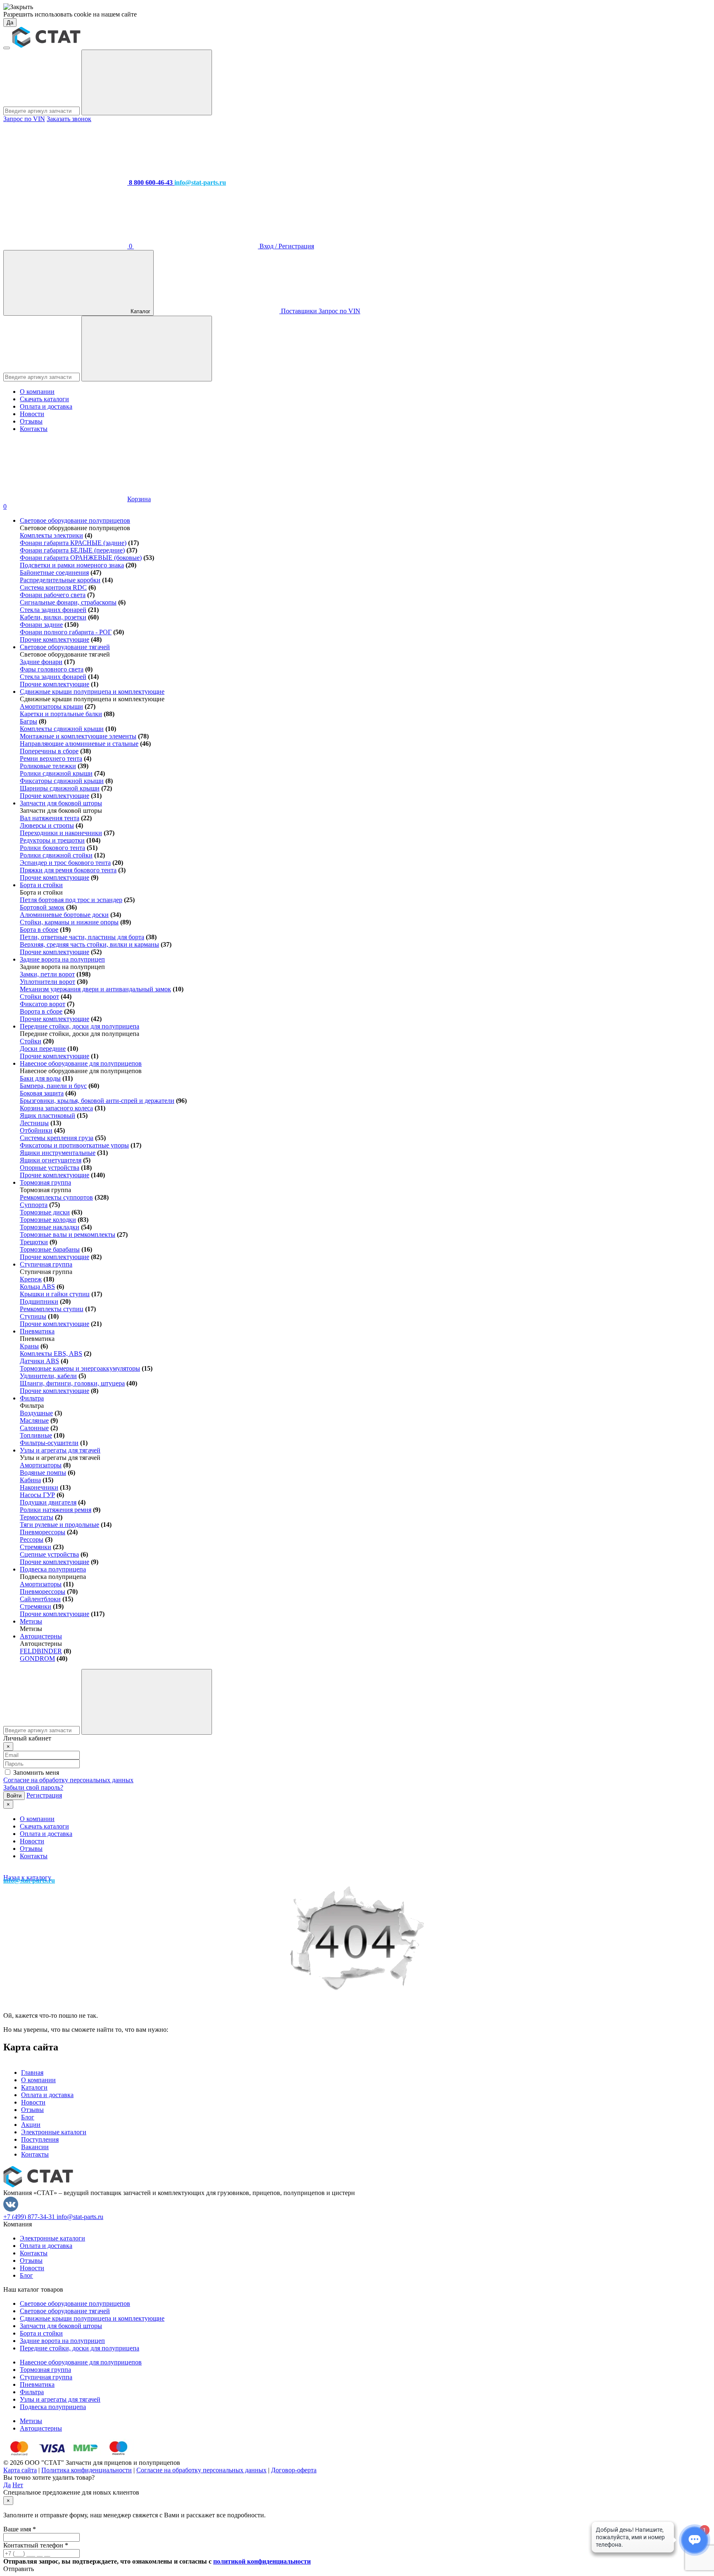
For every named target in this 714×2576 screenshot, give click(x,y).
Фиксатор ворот (43, 1004)
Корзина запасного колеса (56, 1108)
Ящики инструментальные (58, 1153)
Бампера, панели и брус (53, 1086)
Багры (29, 721)
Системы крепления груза (57, 1138)
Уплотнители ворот (48, 982)
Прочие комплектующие (55, 639)
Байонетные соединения (54, 573)
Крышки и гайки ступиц (55, 1294)
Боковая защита (42, 1093)
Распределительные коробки (60, 580)
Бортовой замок (42, 907)
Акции (31, 2125)
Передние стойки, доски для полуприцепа (80, 1026)
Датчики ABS (39, 1361)
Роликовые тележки (48, 766)
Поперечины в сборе (49, 751)
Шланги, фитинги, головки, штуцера (72, 1383)
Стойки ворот (39, 996)
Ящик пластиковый (48, 1115)
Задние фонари (41, 662)
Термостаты (37, 1517)
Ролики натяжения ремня (56, 1510)
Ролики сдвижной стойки (56, 855)
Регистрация (44, 1795)
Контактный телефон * (36, 2545)
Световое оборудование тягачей (65, 647)
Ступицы (33, 1316)
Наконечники (39, 1487)
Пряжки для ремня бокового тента (68, 870)
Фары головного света (52, 669)
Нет (18, 2485)
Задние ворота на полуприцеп (62, 959)
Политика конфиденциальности (87, 2470)
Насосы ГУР (37, 1495)
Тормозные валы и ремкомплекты (68, 1234)
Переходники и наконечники (61, 833)
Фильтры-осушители (49, 1443)
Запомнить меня (36, 1772)
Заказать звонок (69, 119)
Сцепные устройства (49, 1554)
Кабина (30, 1480)
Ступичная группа (46, 1264)
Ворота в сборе (41, 1011)
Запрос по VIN (24, 119)
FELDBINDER (41, 1651)
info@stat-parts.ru (80, 2217)
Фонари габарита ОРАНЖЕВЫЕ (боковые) (81, 558)
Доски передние (43, 1049)
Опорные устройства (50, 1168)
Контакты (34, 429)
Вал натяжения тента (50, 818)
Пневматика (37, 1331)
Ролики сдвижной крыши (56, 773)
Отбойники (36, 1130)
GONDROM (37, 1658)
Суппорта (34, 1205)
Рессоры (32, 1539)
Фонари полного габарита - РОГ (66, 632)
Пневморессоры (43, 1532)
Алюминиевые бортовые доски (64, 915)
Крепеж (31, 1279)
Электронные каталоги (54, 2132)
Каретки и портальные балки (61, 714)
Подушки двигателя (48, 1502)
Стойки (31, 1041)
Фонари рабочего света (53, 595)
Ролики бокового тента (52, 848)
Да (10, 23)
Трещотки (34, 1242)
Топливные (36, 1435)
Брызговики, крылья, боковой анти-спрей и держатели (97, 1101)
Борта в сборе (39, 930)
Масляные (34, 1420)
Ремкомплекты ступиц (52, 1309)
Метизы (31, 1621)
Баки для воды (40, 1078)
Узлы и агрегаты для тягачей (60, 1450)
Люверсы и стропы (47, 825)
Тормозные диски (45, 1212)
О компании (37, 392)
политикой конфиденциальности (262, 2561)
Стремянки (36, 1547)
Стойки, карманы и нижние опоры (69, 922)
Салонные (34, 1428)
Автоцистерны (41, 1636)
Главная (32, 2072)
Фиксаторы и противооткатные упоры (74, 1145)
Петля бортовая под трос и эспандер (71, 900)
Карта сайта (20, 2470)
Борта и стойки (41, 885)
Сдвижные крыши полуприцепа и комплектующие (92, 692)
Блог (28, 2117)
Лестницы (34, 1123)
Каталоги (34, 2087)
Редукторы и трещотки (52, 840)
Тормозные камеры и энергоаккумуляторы (80, 1368)
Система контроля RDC (53, 587)
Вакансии (35, 2147)
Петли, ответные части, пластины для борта (82, 937)
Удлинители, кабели (48, 1376)
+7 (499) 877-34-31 (30, 2217)
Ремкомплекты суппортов (56, 1197)
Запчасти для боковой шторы (61, 803)
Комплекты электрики (51, 535)
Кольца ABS (37, 1287)
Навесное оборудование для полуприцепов (81, 1063)
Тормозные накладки (50, 1227)
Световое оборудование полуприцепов (75, 520)
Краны (29, 1346)
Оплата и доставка (46, 406)
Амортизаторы (41, 1465)
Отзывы (31, 421)
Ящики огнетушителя (51, 1160)
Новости (32, 414)
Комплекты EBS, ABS (51, 1353)
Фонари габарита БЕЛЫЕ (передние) (72, 550)
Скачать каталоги (44, 399)
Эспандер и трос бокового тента (65, 863)
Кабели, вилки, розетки (53, 617)
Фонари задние (41, 625)
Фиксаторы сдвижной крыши (62, 781)
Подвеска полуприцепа (53, 1569)
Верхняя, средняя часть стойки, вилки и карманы (89, 944)
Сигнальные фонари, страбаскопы (68, 602)
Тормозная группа (45, 1182)
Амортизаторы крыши (51, 706)
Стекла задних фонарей (53, 610)
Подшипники (39, 1301)
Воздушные (36, 1413)
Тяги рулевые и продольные (59, 1525)
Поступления (40, 2139)
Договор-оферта (294, 2470)
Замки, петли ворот (47, 974)
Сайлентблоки (40, 1599)
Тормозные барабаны (50, 1249)
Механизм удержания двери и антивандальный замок (95, 989)
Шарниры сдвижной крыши (60, 788)
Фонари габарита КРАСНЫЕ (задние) (73, 543)
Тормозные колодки (48, 1220)
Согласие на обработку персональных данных (68, 1780)
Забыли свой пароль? (33, 1787)
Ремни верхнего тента (51, 758)
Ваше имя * (20, 2529)
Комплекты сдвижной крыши (62, 729)
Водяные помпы (43, 1473)
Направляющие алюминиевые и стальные (79, 744)
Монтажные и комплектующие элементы (78, 736)
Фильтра (32, 1398)
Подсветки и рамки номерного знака (72, 565)
